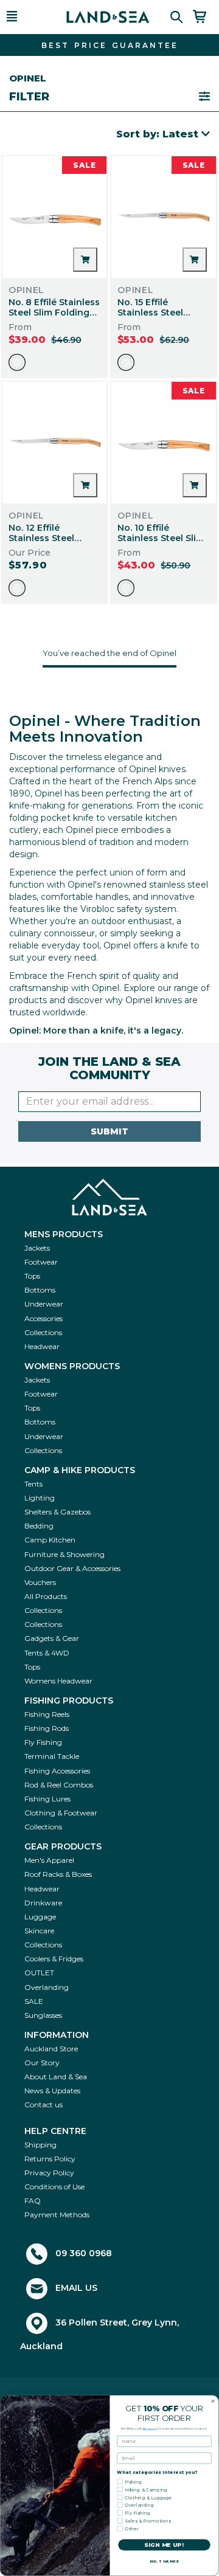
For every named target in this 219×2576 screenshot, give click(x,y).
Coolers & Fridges (54, 1959)
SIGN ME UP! (164, 2545)
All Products (46, 1596)
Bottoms (40, 1290)
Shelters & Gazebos (57, 1512)
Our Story (42, 2063)
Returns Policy (50, 2159)
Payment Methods (57, 2215)
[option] (17, 362)
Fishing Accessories (57, 1771)
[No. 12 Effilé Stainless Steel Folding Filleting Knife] (55, 443)
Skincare (39, 1931)
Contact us (43, 2105)
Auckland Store (51, 2049)
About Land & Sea (56, 2077)
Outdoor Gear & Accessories (72, 1568)
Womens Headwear (58, 1681)
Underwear (44, 1304)
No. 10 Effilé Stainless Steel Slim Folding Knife (161, 538)
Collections (43, 1332)
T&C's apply (150, 2428)
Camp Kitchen (50, 1540)
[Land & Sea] (108, 17)
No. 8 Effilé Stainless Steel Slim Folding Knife (54, 313)
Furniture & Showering (64, 1554)
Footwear (41, 1262)
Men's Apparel (49, 1860)
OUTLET (39, 1973)
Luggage (40, 1917)
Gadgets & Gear (52, 1638)
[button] (27, 17)
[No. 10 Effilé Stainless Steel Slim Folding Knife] (164, 443)
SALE (34, 2001)
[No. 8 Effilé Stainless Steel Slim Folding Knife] (55, 217)
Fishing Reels (47, 1714)
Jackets (37, 1248)
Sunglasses (43, 2015)
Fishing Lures (47, 1799)
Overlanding (47, 1987)
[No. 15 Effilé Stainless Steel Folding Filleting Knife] (164, 217)
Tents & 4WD (47, 1653)
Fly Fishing (43, 1742)
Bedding (39, 1526)
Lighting (40, 1498)
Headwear (42, 1346)
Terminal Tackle (52, 1756)
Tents (33, 1484)
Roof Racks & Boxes (58, 1874)
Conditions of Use (54, 2187)
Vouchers (40, 1582)
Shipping (40, 2145)
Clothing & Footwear (61, 1813)
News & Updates (52, 2091)
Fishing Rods (47, 1728)
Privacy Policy (49, 2173)
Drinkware (43, 1903)
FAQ (33, 2201)
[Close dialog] (213, 2401)
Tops (32, 1276)
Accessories (43, 1318)
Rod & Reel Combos (59, 1785)
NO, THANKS (164, 2562)
